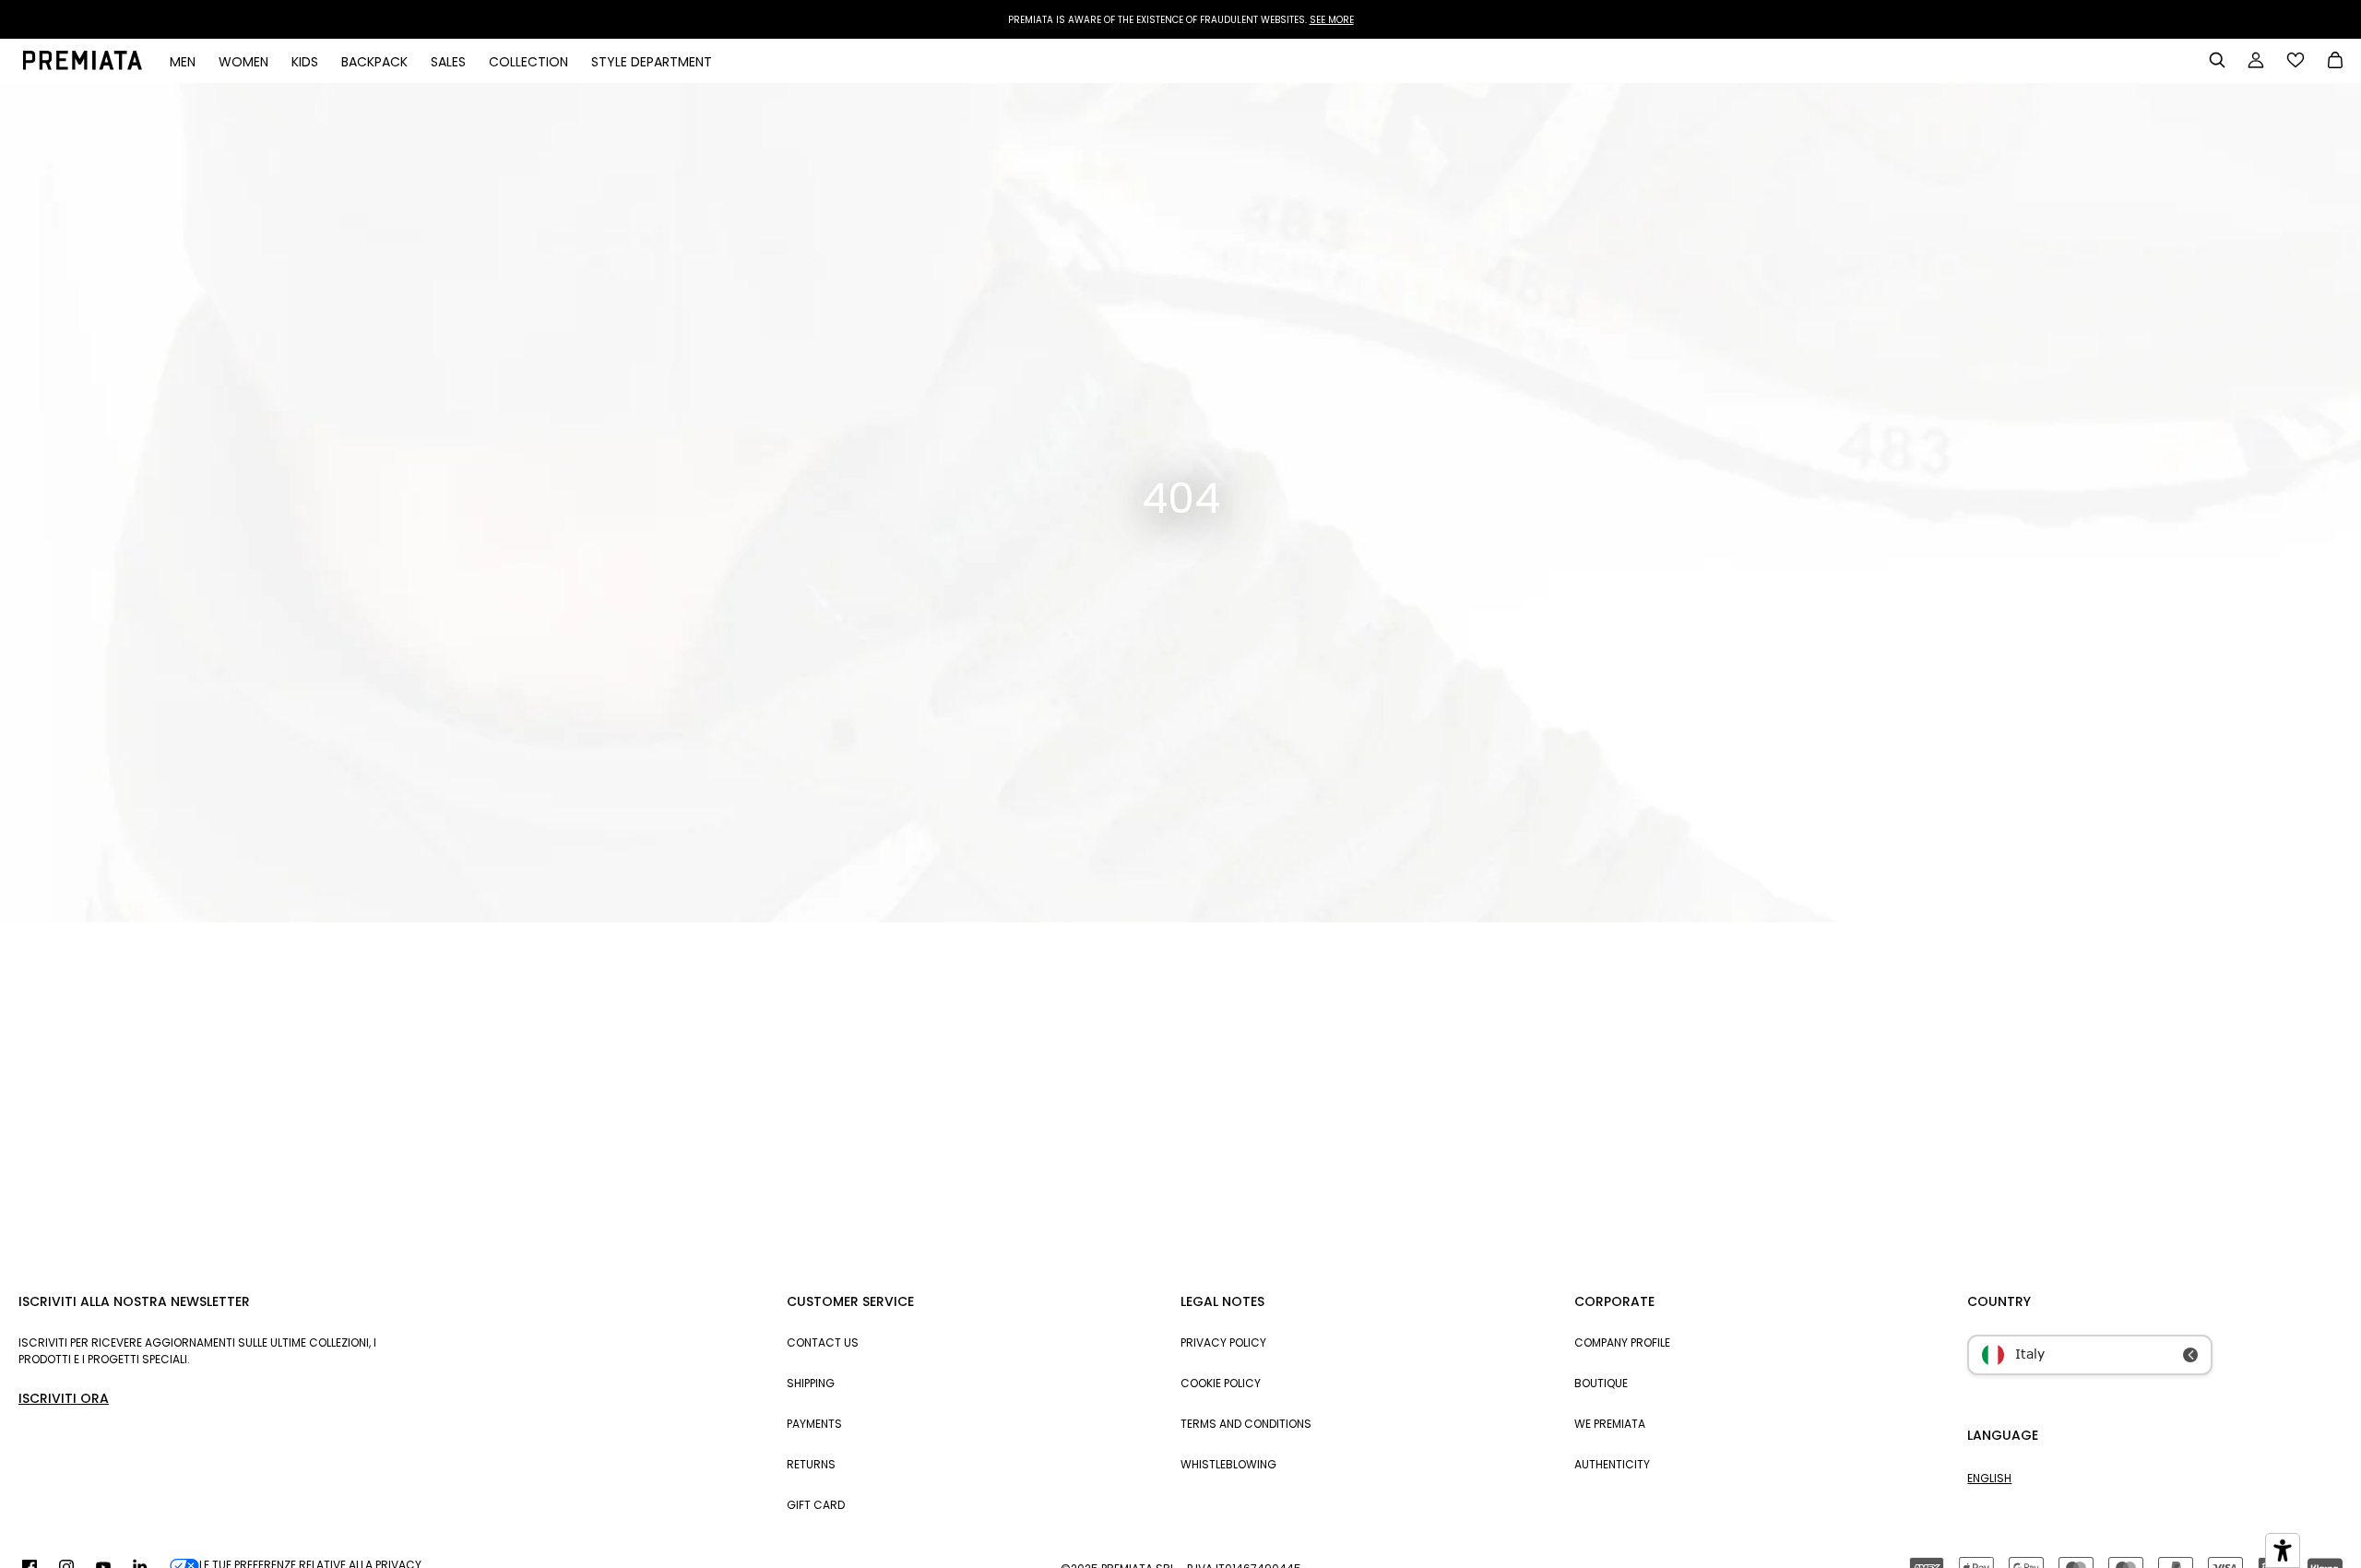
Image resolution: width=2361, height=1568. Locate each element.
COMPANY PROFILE (1622, 1342)
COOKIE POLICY (1221, 1383)
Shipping (811, 1383)
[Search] (2217, 60)
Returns (811, 1464)
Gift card (816, 1505)
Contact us (823, 1342)
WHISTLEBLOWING (1228, 1464)
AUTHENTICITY (1612, 1464)
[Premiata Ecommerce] (83, 65)
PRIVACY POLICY (1223, 1342)
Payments (814, 1424)
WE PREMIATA (1610, 1424)
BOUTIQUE (1601, 1383)
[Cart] (2335, 62)
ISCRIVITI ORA (64, 1398)
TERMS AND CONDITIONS (1246, 1424)
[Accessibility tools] (2283, 1550)
